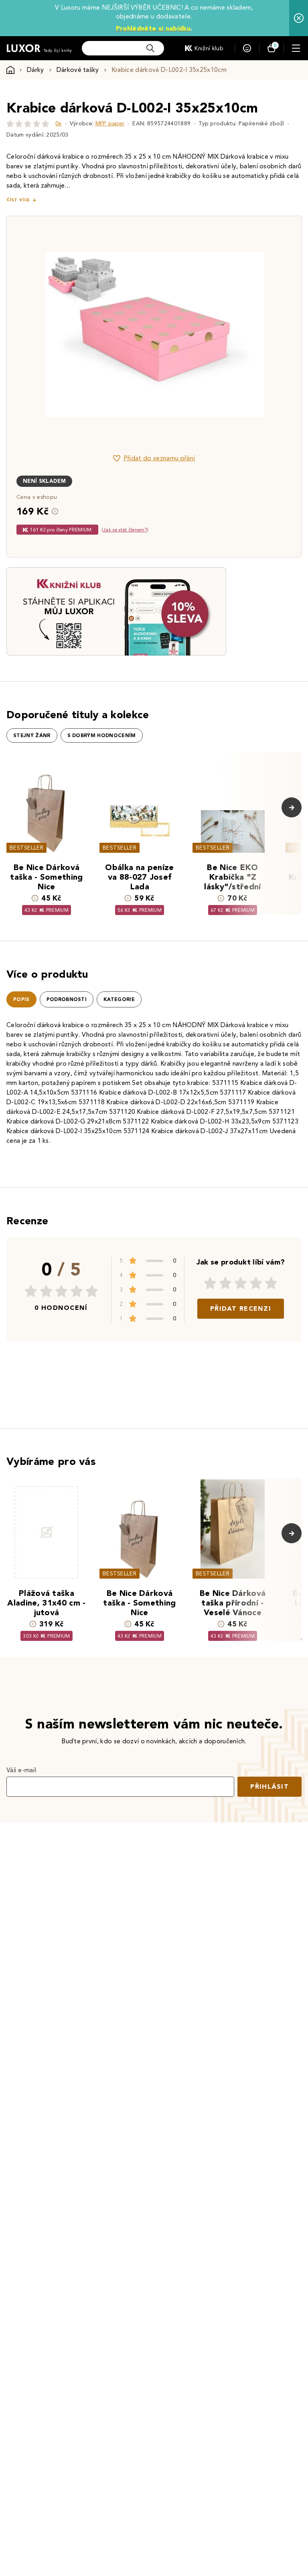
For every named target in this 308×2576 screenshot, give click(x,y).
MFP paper (110, 124)
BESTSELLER (26, 848)
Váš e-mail (21, 1770)
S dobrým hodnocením (102, 735)
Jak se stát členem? (125, 530)
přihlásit (269, 1786)
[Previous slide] (64, 334)
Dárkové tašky (78, 70)
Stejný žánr (32, 735)
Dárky (35, 70)
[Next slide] (244, 334)
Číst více (18, 200)
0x (59, 124)
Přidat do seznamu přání (159, 458)
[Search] (150, 48)
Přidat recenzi (241, 1308)
